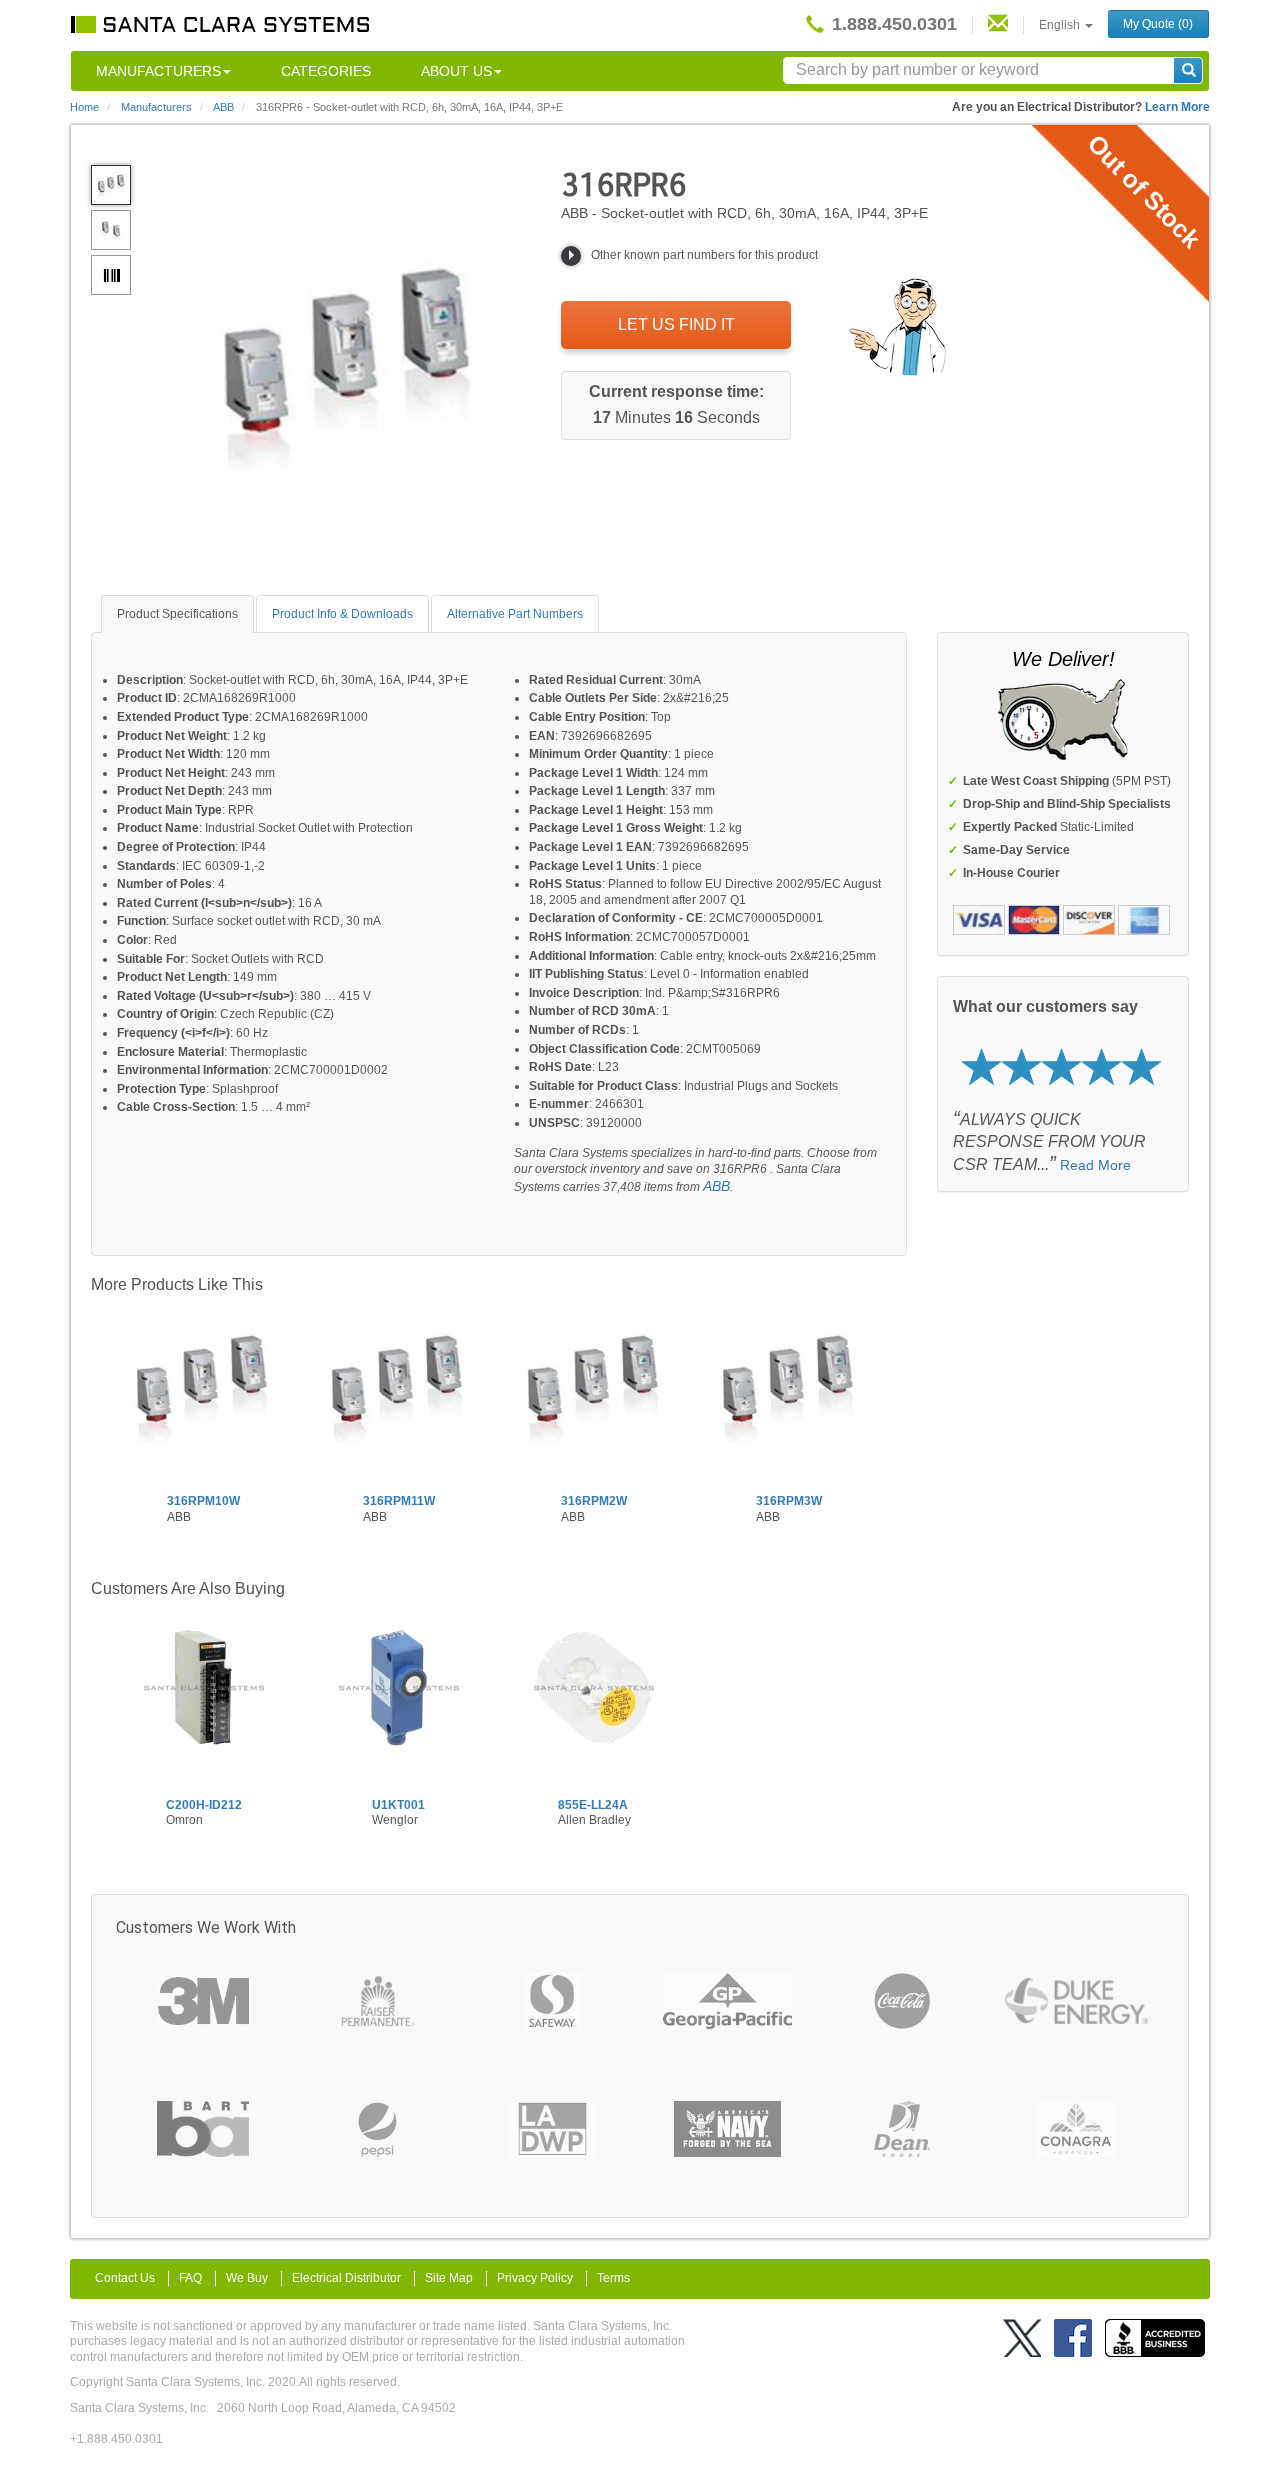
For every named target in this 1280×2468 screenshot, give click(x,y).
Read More (1095, 1165)
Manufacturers (158, 71)
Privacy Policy (535, 2278)
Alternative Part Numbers (515, 614)
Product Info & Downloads (342, 614)
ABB (716, 1186)
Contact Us (125, 2278)
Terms (613, 2278)
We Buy (247, 2278)
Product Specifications (177, 614)
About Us (456, 71)
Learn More (1177, 107)
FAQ (190, 2278)
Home (84, 107)
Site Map (449, 2278)
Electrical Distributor (346, 2278)
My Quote (1158, 24)
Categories (326, 71)
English (1061, 25)
